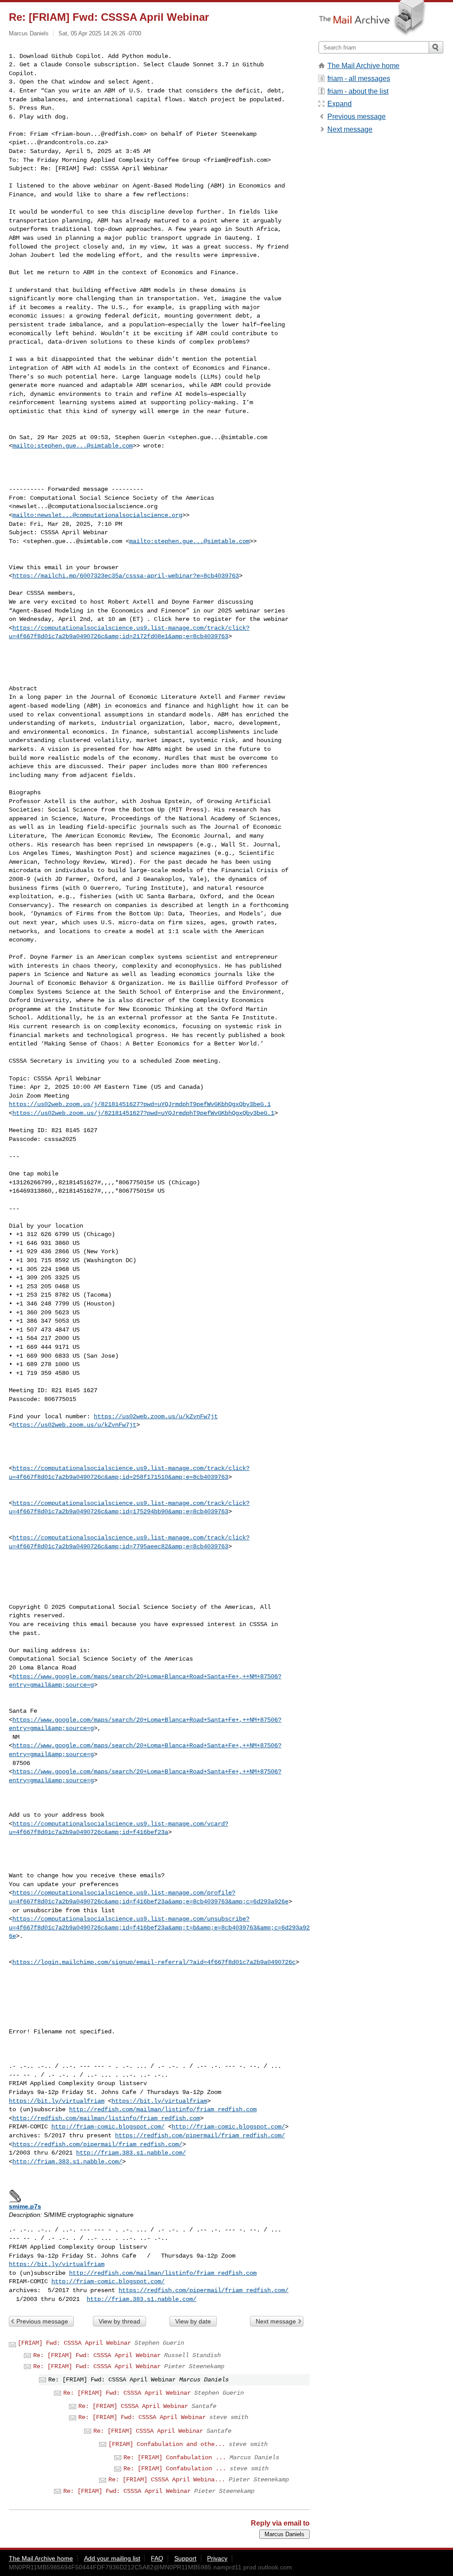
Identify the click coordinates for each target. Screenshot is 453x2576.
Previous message (42, 2321)
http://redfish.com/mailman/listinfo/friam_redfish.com (163, 2109)
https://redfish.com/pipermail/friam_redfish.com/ (200, 2136)
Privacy (217, 2558)
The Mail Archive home (363, 66)
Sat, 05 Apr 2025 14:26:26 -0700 (100, 33)
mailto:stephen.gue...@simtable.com (73, 446)
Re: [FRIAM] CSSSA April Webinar (133, 2406)
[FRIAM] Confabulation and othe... (167, 2444)
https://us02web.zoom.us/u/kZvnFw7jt (156, 1416)
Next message (276, 2321)
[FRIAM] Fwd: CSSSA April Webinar (74, 2343)
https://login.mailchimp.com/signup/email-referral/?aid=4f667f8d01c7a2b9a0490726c (154, 1962)
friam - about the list (358, 91)
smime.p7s (25, 2206)
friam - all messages (359, 78)
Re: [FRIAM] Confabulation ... (175, 2457)
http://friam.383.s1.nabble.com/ (131, 2153)
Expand (340, 104)
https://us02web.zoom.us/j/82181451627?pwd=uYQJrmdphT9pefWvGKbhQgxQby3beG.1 (140, 1104)
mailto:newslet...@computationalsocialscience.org (97, 515)
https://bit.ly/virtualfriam (57, 2101)
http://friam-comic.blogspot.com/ (108, 2127)
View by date (193, 2321)
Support (185, 2558)
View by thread (119, 2321)
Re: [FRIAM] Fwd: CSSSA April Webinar (97, 2355)
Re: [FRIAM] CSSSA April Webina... (167, 2480)
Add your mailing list (112, 2558)
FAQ (157, 2558)
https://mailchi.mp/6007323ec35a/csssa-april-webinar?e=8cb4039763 (126, 576)
